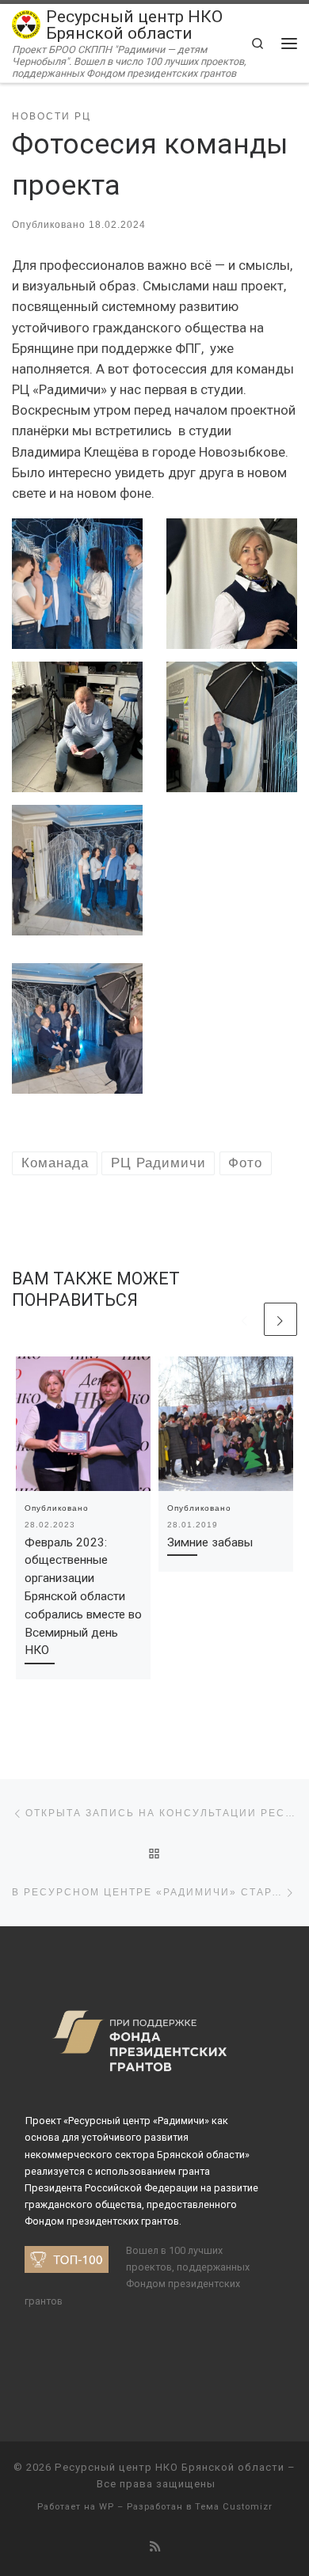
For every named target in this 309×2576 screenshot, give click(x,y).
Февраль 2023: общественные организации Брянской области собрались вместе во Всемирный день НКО (83, 1597)
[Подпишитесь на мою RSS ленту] (155, 2548)
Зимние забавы (210, 1542)
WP (107, 2507)
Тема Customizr (234, 2507)
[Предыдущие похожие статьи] (245, 1319)
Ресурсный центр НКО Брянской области (170, 2467)
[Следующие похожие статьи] (280, 1319)
